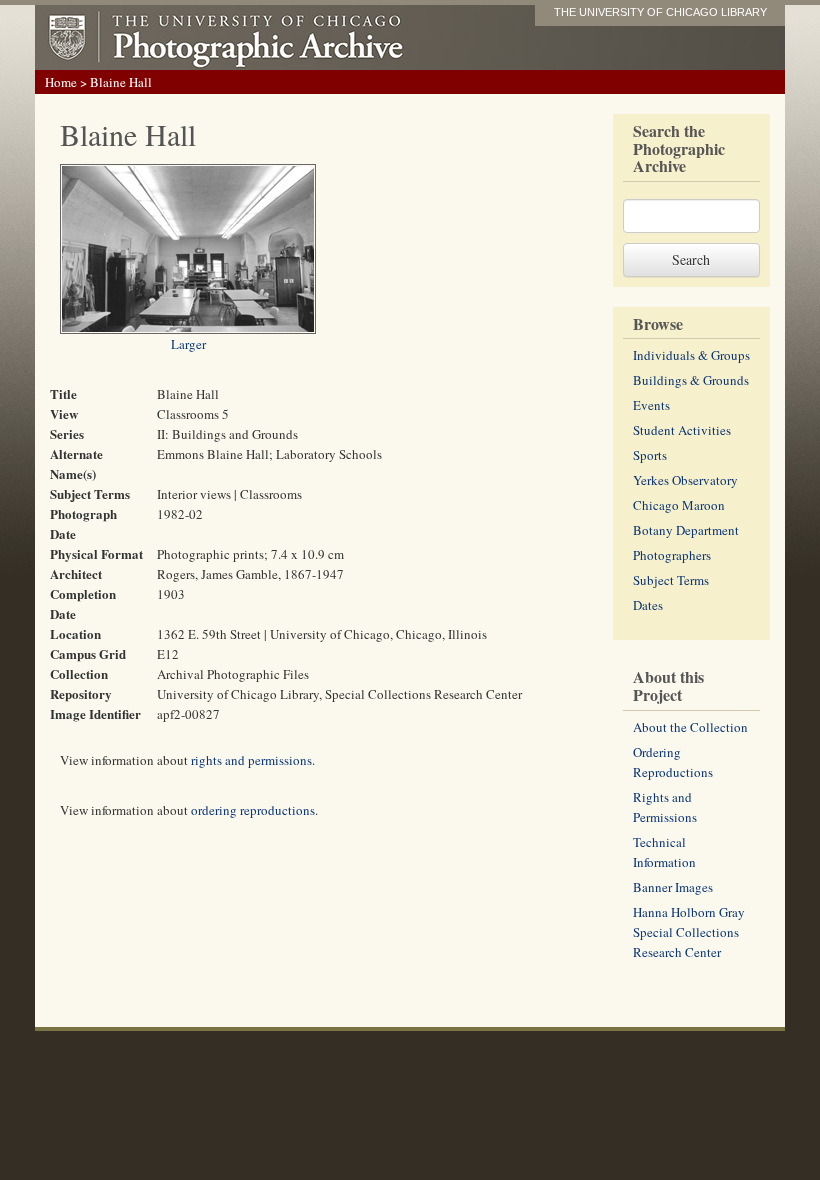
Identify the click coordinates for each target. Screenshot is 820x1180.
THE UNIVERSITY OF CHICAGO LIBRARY (660, 12)
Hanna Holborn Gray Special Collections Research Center (689, 932)
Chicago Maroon (679, 505)
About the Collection (690, 727)
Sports (650, 455)
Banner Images (673, 887)
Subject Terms (671, 580)
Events (651, 405)
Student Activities (682, 430)
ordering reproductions (253, 810)
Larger (188, 344)
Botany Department (686, 530)
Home (61, 82)
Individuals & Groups (691, 355)
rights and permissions (251, 760)
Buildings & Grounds (691, 380)
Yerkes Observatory (685, 480)
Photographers (672, 555)
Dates (648, 605)
